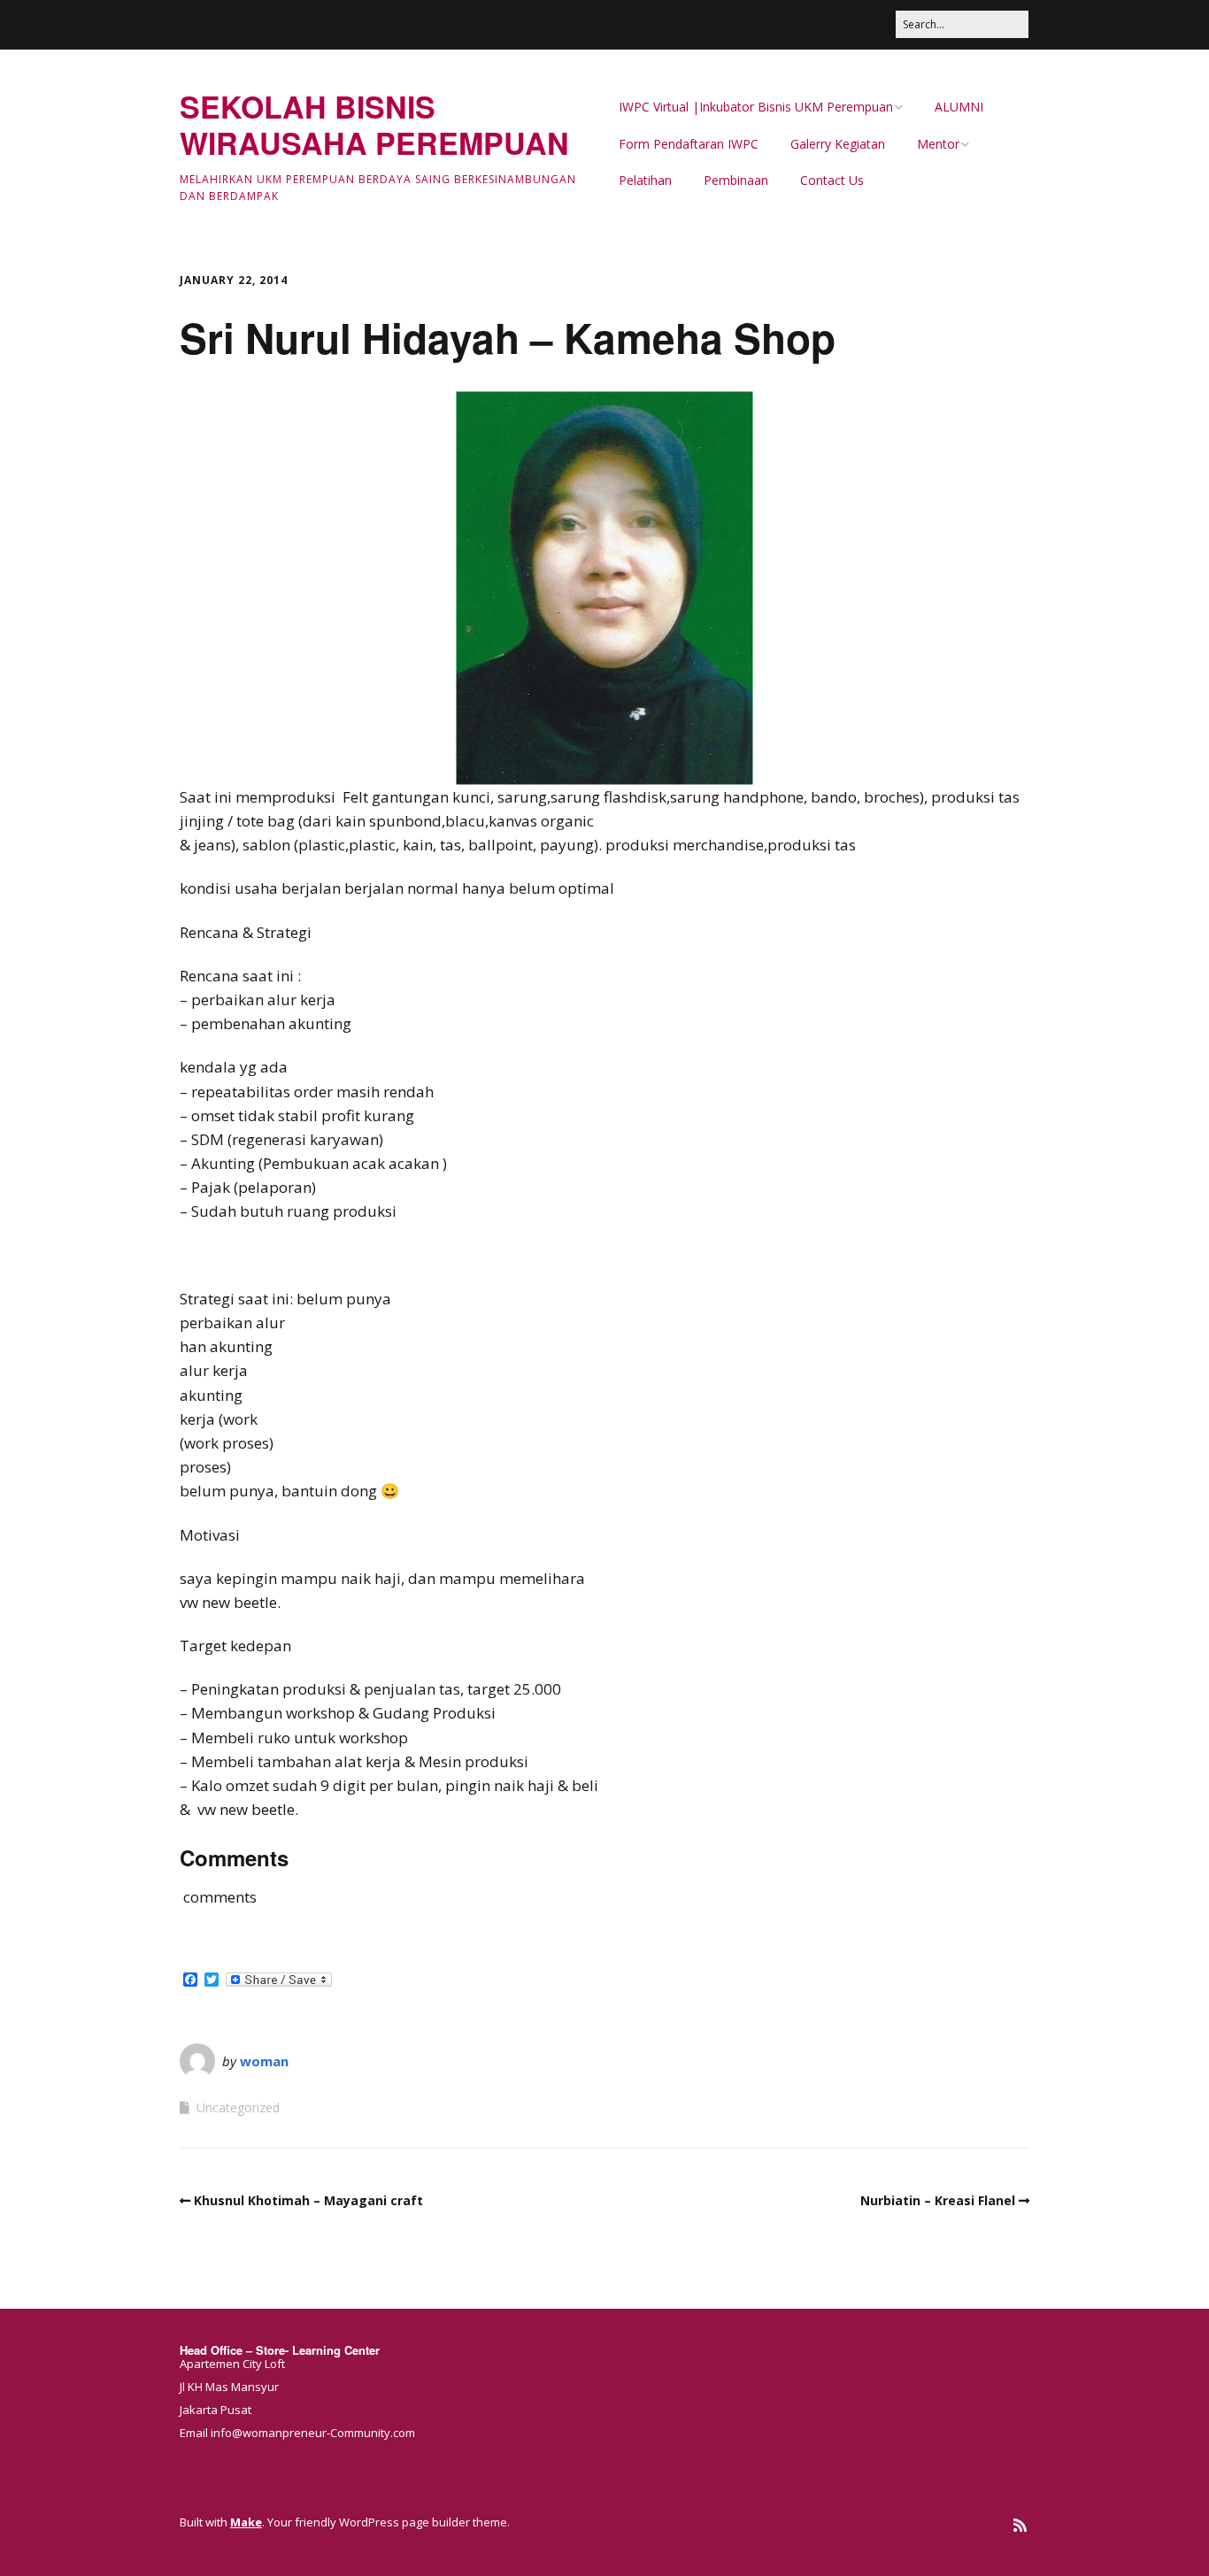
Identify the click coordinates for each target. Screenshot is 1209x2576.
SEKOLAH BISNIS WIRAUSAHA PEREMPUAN (374, 124)
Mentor (938, 144)
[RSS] (1020, 2525)
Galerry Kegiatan (838, 144)
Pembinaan (736, 180)
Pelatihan (645, 180)
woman (264, 2061)
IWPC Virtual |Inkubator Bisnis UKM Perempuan (756, 107)
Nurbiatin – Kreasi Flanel (938, 2200)
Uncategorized (238, 2107)
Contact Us (832, 180)
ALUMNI (959, 107)
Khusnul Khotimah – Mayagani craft (308, 2200)
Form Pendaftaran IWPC (689, 144)
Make (246, 2522)
